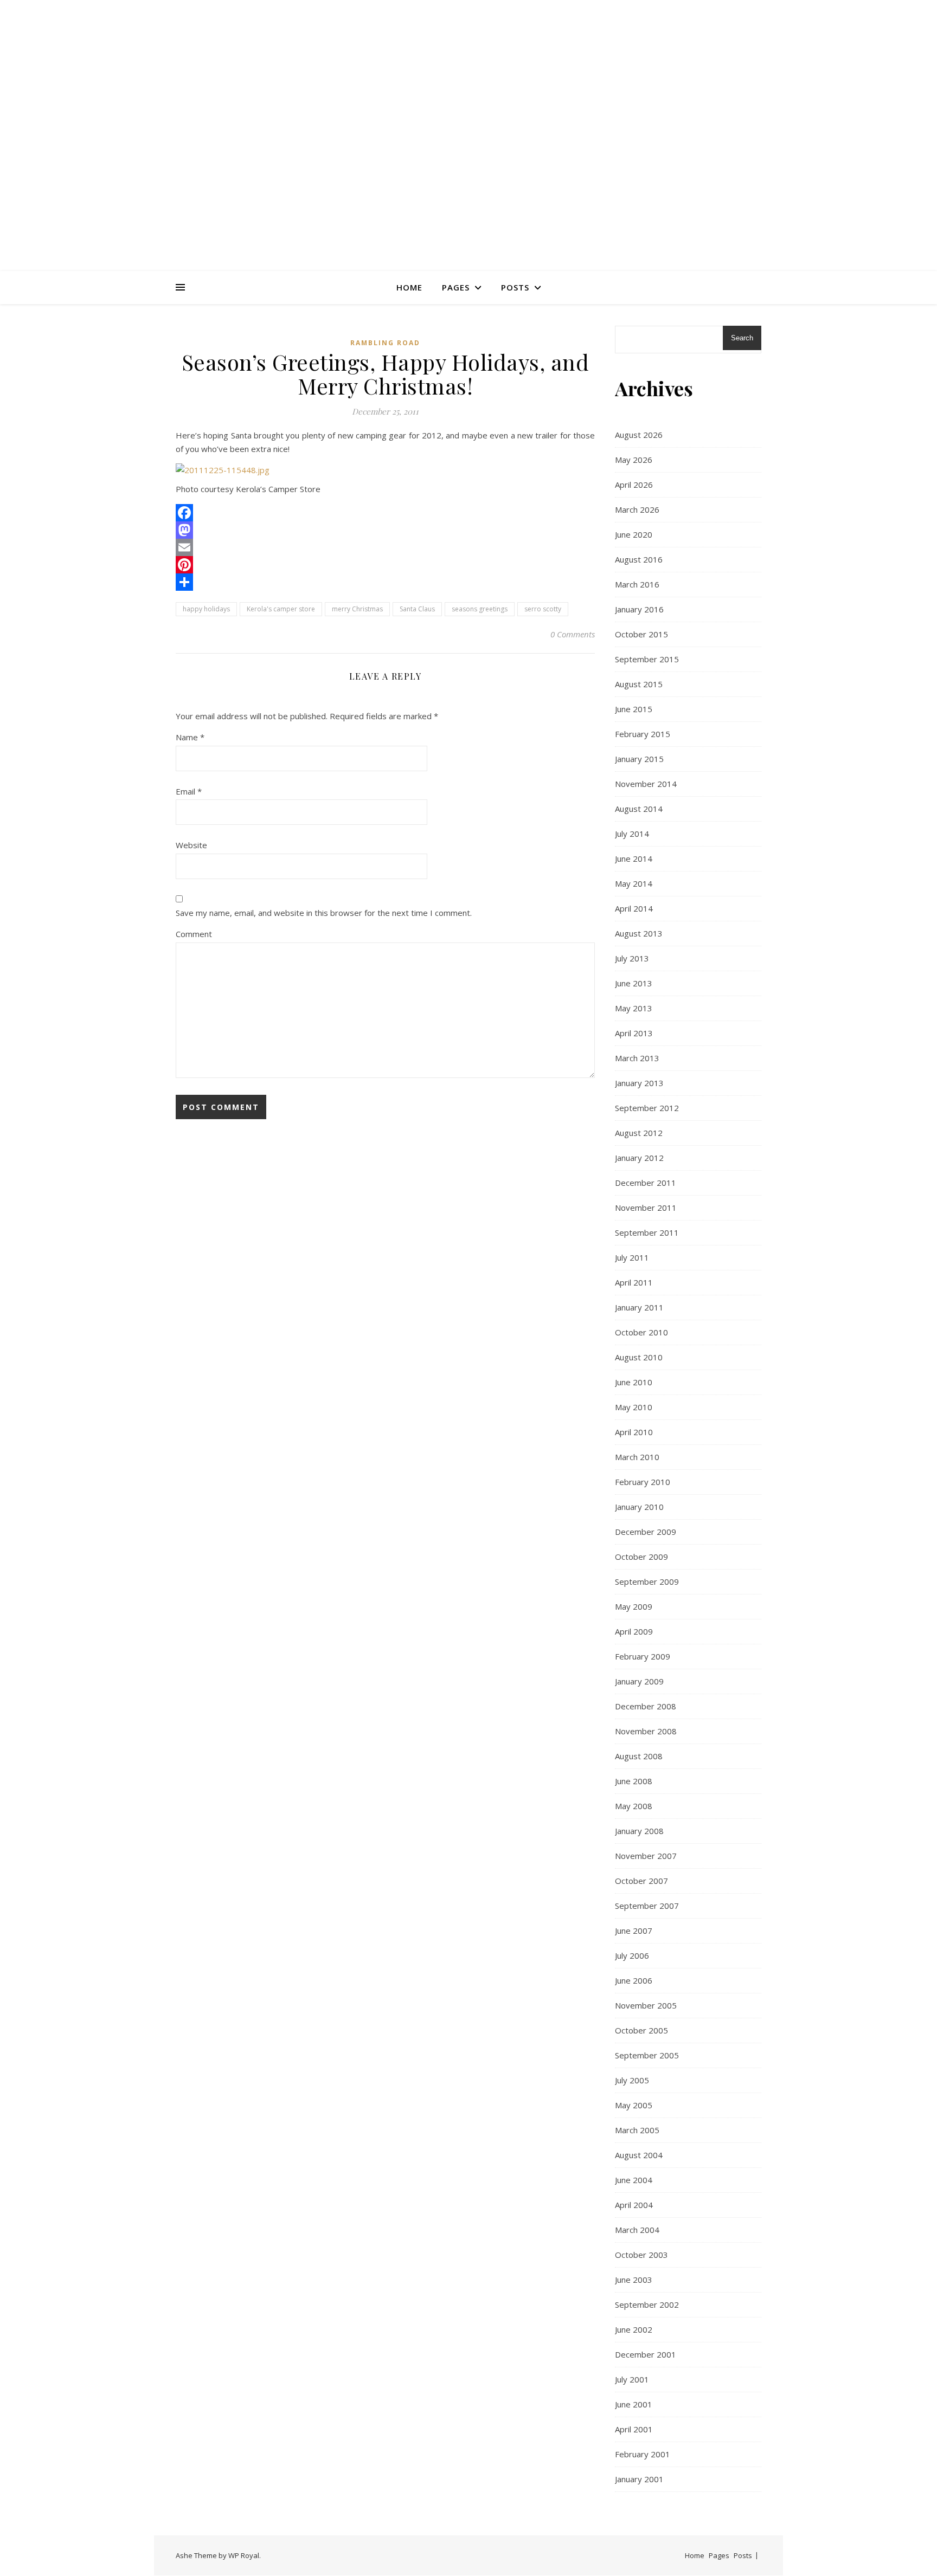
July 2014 (632, 834)
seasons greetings (480, 609)
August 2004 (639, 2155)
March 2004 (637, 2230)
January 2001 (639, 2479)
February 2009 (643, 1656)
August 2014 (639, 809)
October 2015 (641, 634)
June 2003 (634, 2280)
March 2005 (637, 2130)
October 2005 (641, 2030)
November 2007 (646, 1856)
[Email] (385, 547)
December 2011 (646, 1183)
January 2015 (639, 759)
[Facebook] (385, 513)
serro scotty (543, 609)
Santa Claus (417, 609)
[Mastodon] (385, 530)
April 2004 (634, 2205)
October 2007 (641, 1881)
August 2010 (639, 1357)
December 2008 (646, 1706)
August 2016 (639, 559)
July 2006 (632, 1955)
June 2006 (634, 1980)
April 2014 (634, 908)
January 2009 (639, 1681)
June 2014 (634, 858)
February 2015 (643, 734)
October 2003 (641, 2255)
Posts (515, 287)
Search (742, 338)
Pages (456, 287)
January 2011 (639, 1307)
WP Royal (244, 2555)
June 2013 (634, 983)
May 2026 (634, 460)
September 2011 (647, 1232)
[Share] (385, 582)
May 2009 (634, 1606)
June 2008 (634, 1781)
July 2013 (632, 958)
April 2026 (634, 485)
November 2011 (646, 1208)
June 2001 (634, 2404)
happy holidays (206, 609)
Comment (194, 934)
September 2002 (647, 2304)
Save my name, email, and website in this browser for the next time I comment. (324, 913)
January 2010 (639, 1507)
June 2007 (634, 1931)
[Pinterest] (385, 565)
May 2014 (634, 883)
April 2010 (634, 1432)
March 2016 (637, 584)
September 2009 (647, 1581)
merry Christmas (357, 609)
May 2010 (634, 1407)
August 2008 (639, 1756)
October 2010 (641, 1332)
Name (190, 737)
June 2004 (634, 2180)
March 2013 (637, 1058)
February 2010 (643, 1482)
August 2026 (639, 435)
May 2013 (634, 1008)
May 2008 (634, 1806)
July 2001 (632, 2379)
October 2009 (641, 1557)
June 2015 (634, 709)
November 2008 (646, 1731)
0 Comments (573, 634)
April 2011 (634, 1282)
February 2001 (643, 2454)
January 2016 (639, 609)
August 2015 (639, 684)
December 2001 (646, 2354)
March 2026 (637, 509)
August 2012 (639, 1133)
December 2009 (646, 1532)
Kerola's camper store (281, 609)
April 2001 (634, 2429)
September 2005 (647, 2055)
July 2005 (632, 2080)
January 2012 (639, 1158)
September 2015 (647, 659)
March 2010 (637, 1457)
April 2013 (634, 1033)
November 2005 (646, 2005)
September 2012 (647, 1108)
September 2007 (647, 1906)
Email (189, 791)
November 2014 (646, 784)
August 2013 (639, 933)
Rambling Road (385, 343)
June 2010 (634, 1382)
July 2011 (632, 1257)
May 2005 (634, 2105)
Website (191, 845)
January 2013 (639, 1083)
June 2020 (634, 534)
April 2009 (634, 1631)
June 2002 (634, 2329)
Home (409, 287)
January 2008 (639, 1831)
